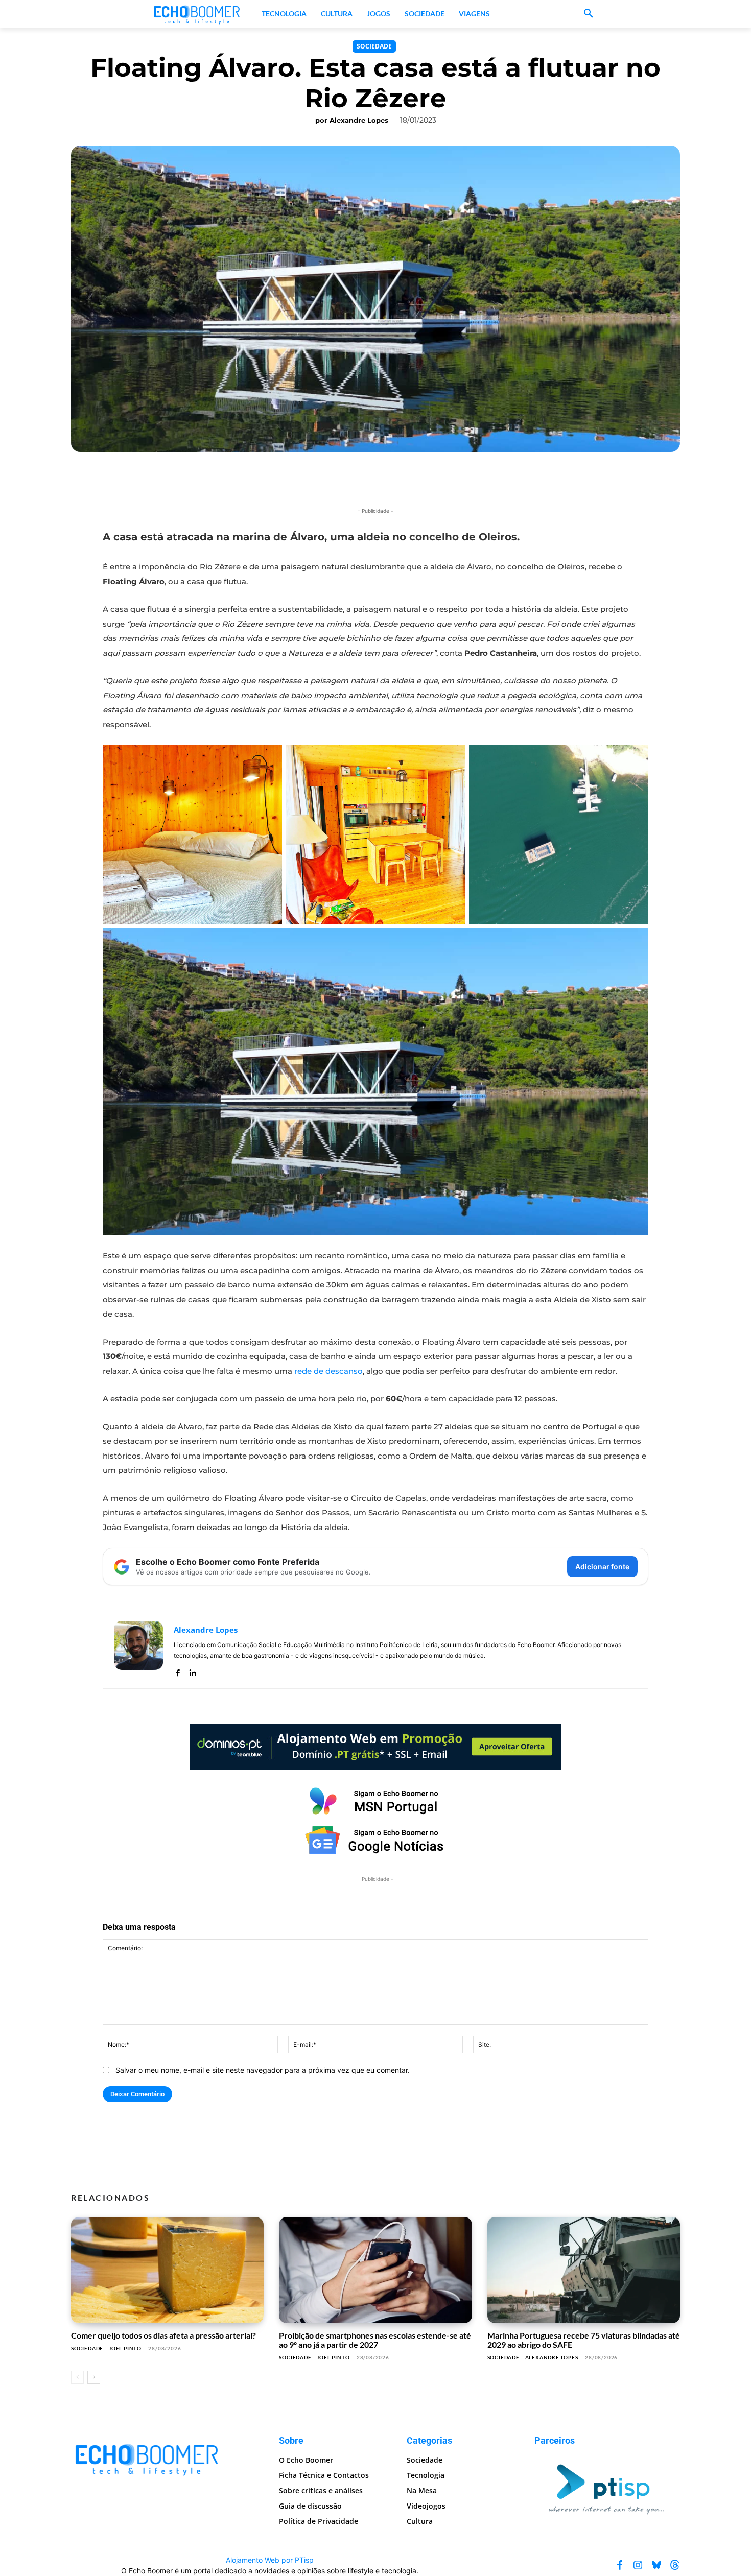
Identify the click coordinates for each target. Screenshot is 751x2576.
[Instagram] (638, 2565)
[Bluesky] (656, 2565)
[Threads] (675, 2565)
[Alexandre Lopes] (138, 1649)
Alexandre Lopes (359, 120)
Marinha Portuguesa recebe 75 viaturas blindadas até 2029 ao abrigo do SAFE (584, 2340)
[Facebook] (178, 1670)
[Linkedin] (192, 1670)
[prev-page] (77, 2377)
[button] (589, 14)
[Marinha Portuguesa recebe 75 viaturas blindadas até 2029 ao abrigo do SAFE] (584, 2270)
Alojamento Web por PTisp (270, 2560)
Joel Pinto (125, 2348)
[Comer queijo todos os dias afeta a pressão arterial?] (167, 2270)
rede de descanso (328, 1371)
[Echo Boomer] (197, 14)
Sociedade (374, 46)
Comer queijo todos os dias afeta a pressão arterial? (163, 2335)
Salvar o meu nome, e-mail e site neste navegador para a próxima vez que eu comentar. (263, 2070)
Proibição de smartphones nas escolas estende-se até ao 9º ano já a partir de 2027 (375, 2340)
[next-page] (94, 2377)
